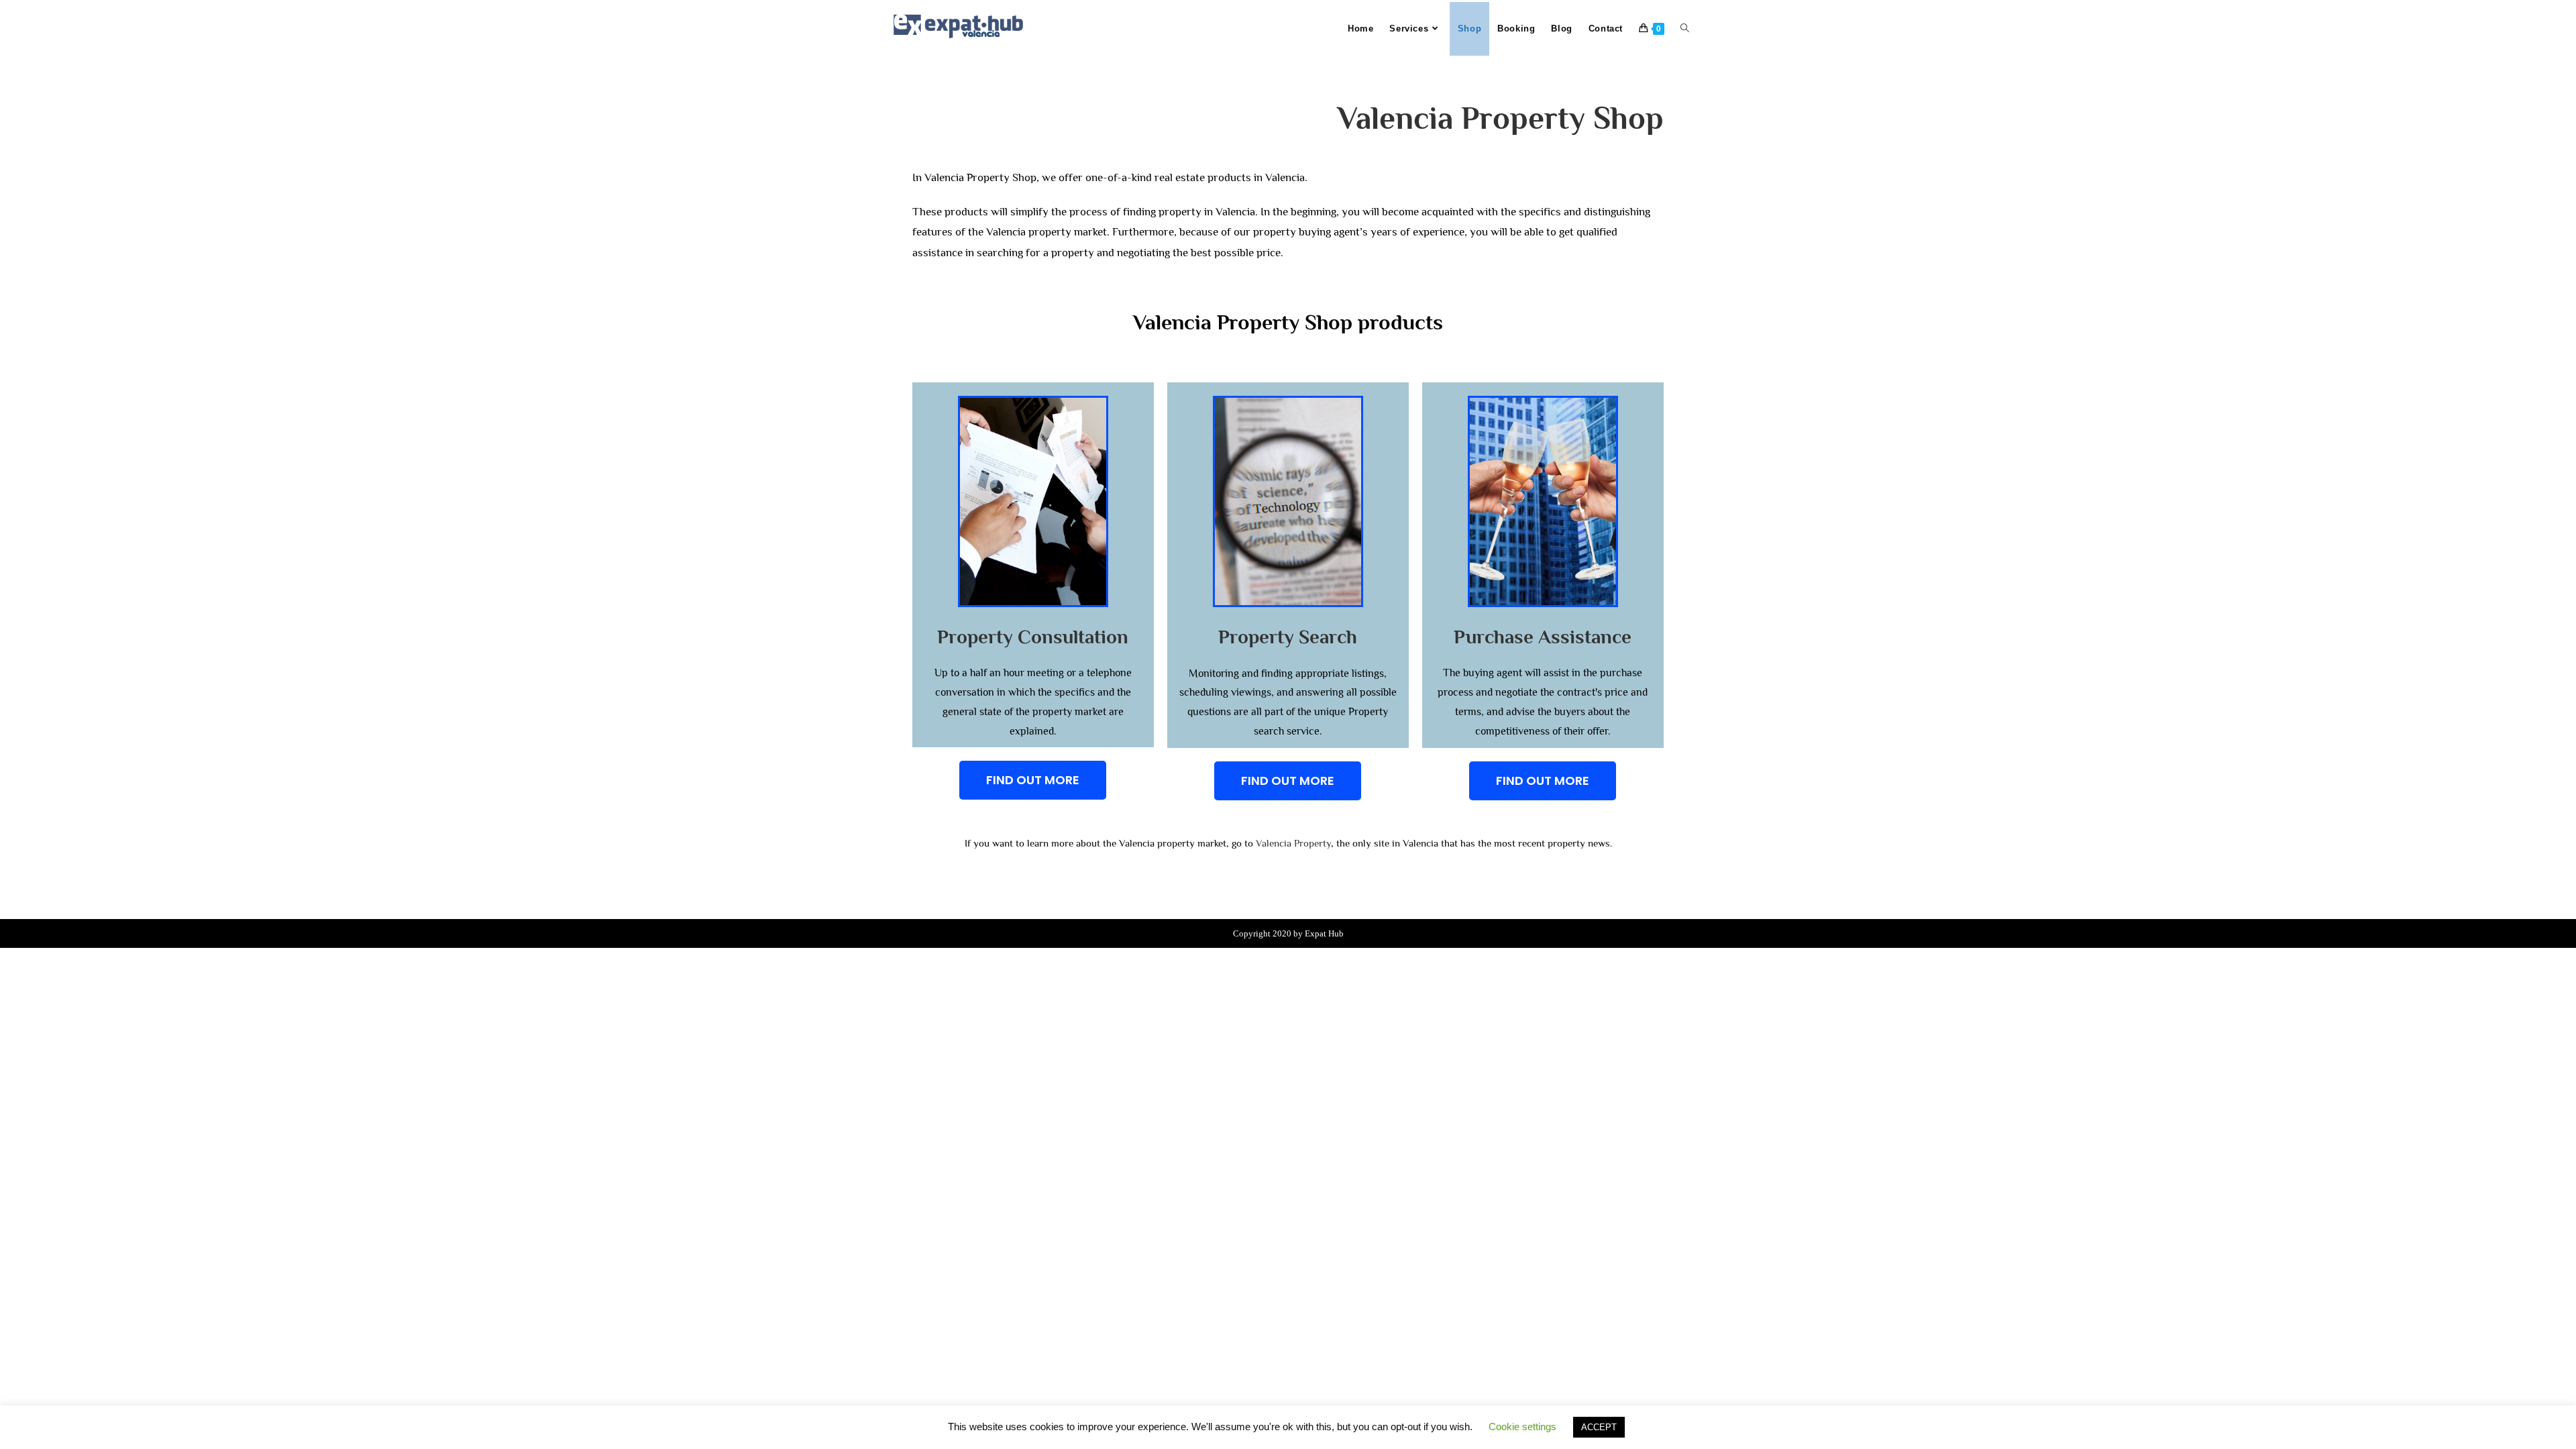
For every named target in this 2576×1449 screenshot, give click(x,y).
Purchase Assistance (1543, 637)
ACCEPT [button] (1599, 1427)
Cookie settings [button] (1522, 1427)
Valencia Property (1293, 843)
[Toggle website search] (1685, 29)
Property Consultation (1033, 637)
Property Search (1288, 637)
